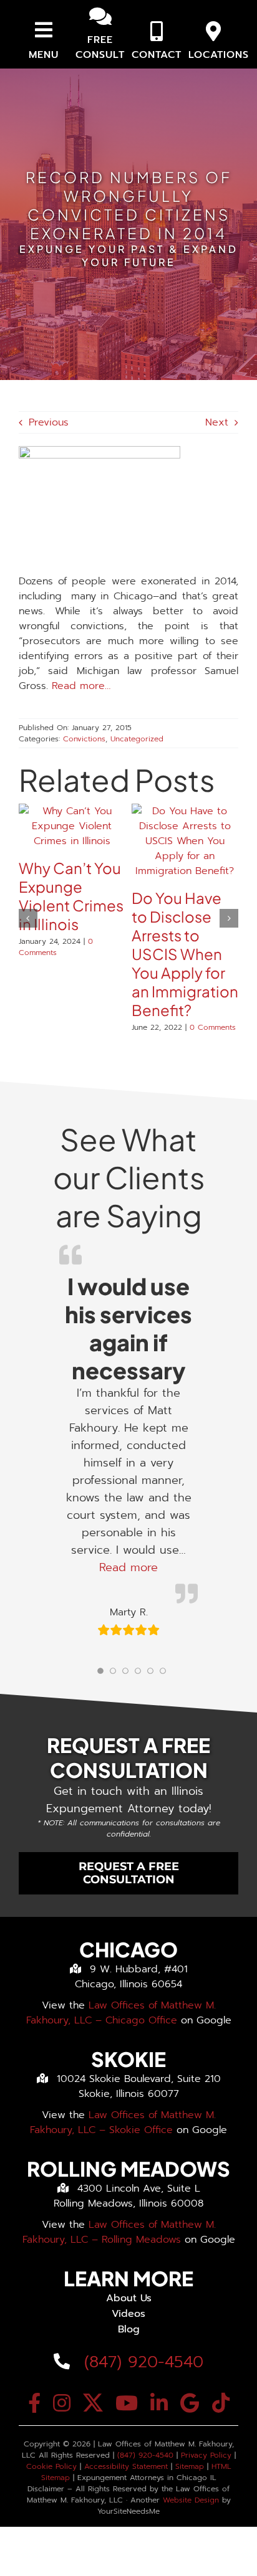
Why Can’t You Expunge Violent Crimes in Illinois (71, 896)
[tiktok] (221, 2403)
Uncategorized (137, 739)
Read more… (81, 686)
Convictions (84, 739)
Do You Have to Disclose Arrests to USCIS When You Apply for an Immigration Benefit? (185, 954)
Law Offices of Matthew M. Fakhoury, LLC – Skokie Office (123, 2122)
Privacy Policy (206, 2455)
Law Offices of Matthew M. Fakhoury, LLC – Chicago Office (121, 2013)
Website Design (191, 2500)
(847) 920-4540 (141, 2362)
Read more (128, 1567)
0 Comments (56, 947)
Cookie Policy (51, 2466)
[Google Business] (190, 2403)
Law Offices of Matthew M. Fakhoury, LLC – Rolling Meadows (119, 2232)
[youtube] (127, 2403)
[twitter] (93, 2403)
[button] (28, 918)
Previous (49, 422)
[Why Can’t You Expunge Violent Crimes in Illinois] (72, 811)
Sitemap (190, 2466)
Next (217, 422)
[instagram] (62, 2403)
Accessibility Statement (126, 2466)
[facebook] (34, 2403)
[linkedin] (159, 2403)
